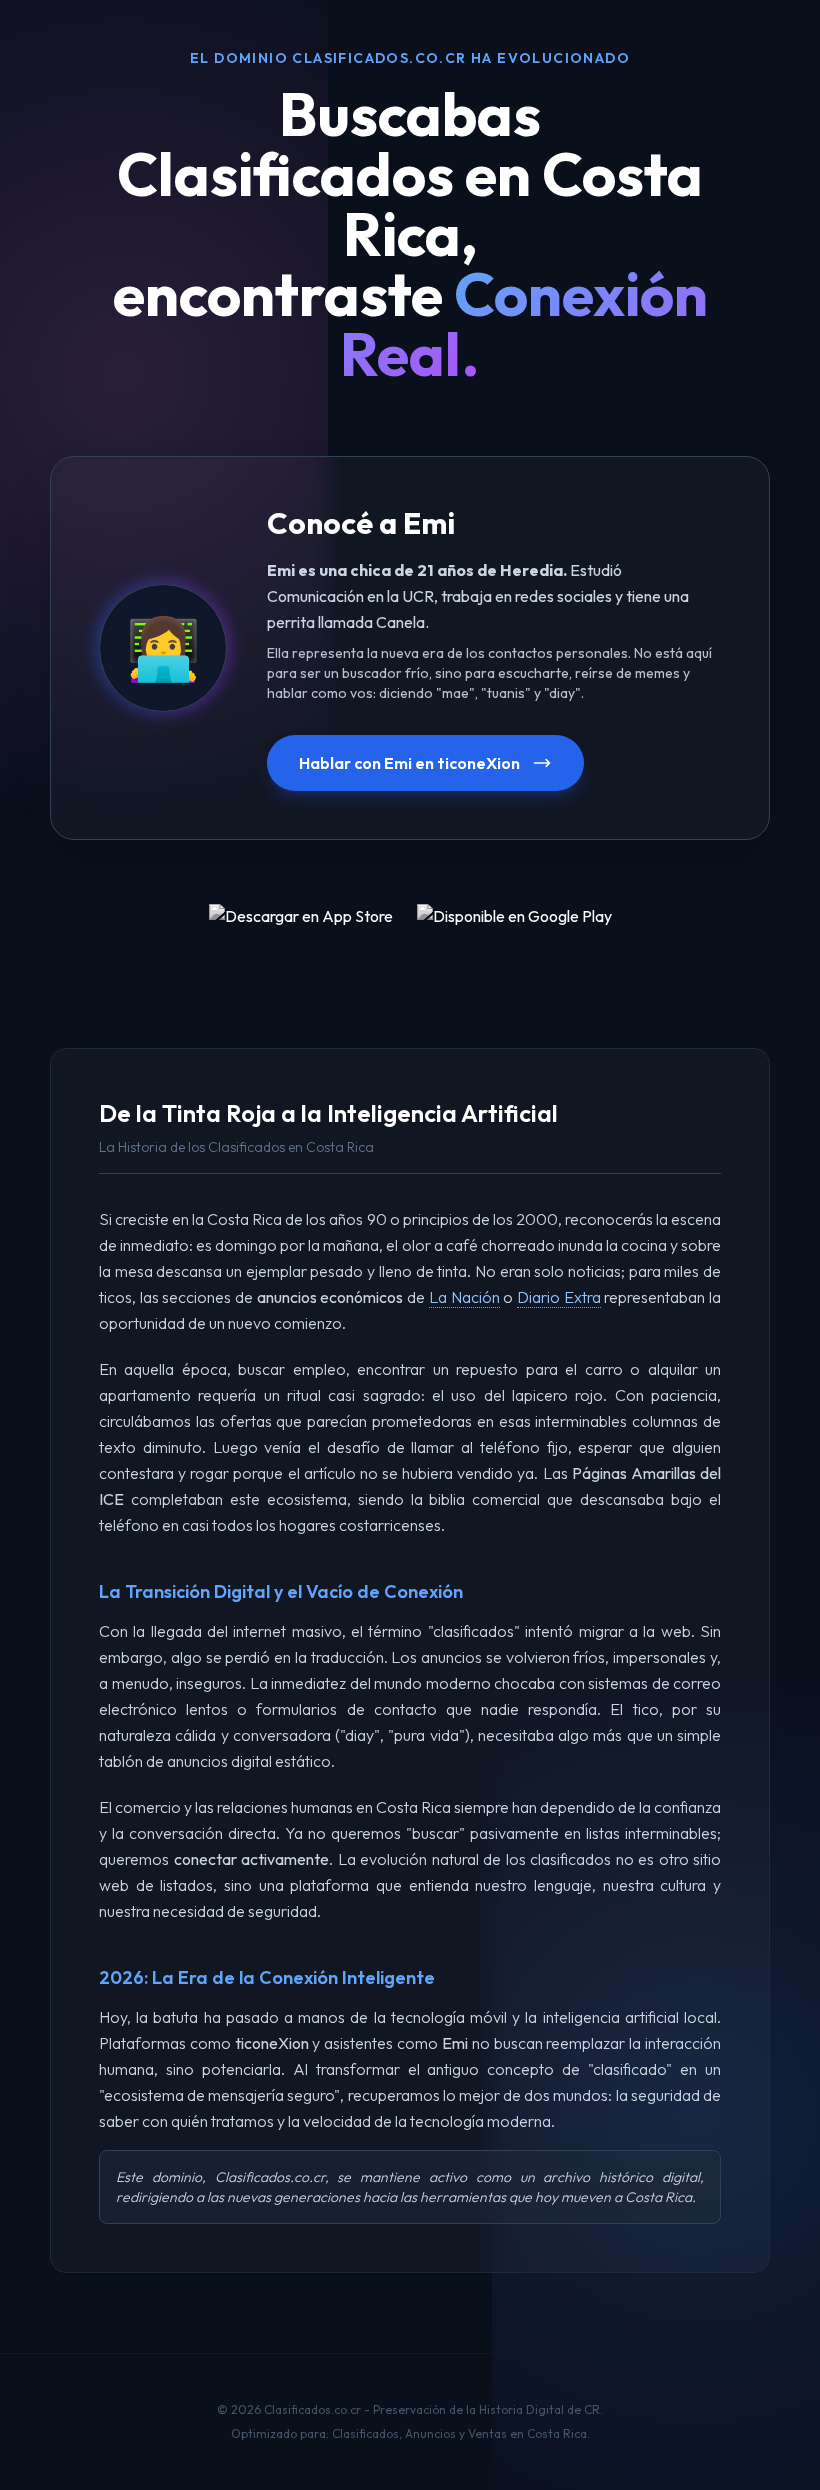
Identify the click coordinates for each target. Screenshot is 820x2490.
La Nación (464, 1297)
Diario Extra (559, 1297)
